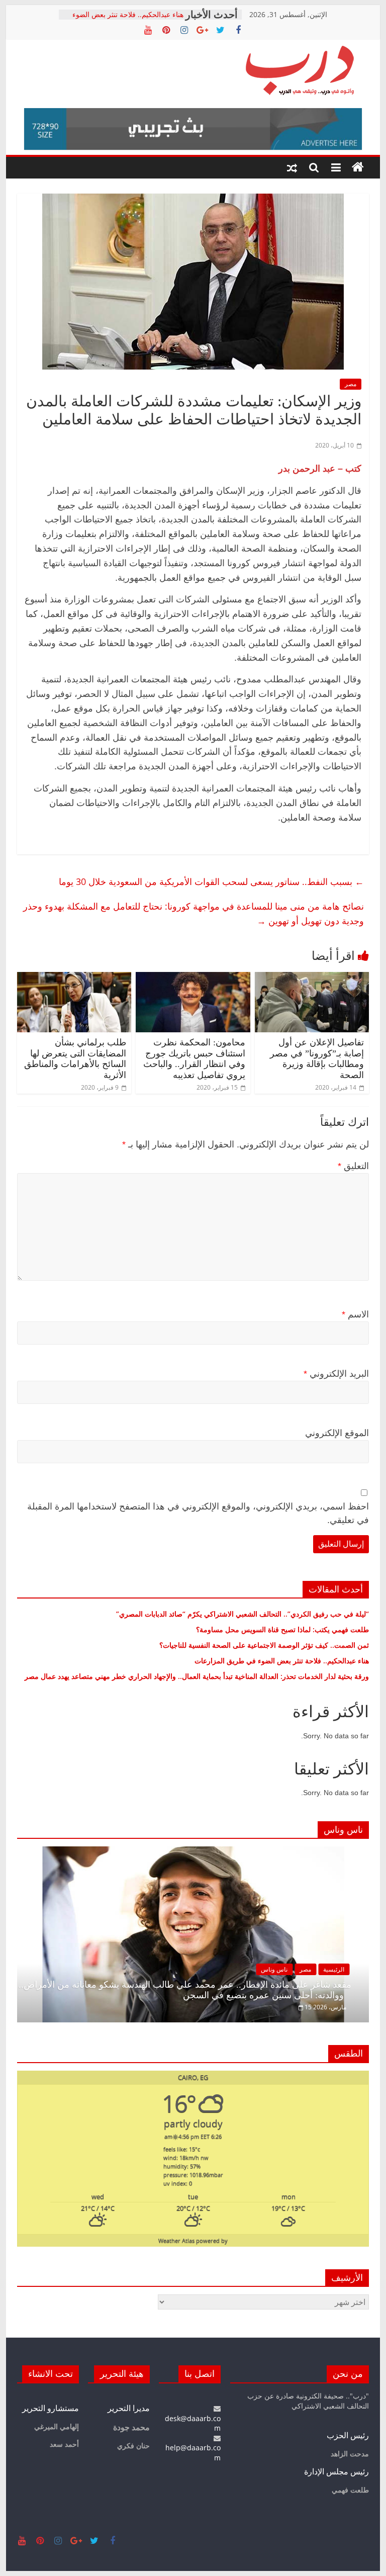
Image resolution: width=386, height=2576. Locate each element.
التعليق (353, 1166)
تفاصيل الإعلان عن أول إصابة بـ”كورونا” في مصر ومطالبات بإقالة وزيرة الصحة (317, 1059)
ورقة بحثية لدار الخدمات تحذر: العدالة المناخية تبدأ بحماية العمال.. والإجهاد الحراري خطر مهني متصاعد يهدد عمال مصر (197, 1676)
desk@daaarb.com (193, 2423)
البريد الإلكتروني (336, 1374)
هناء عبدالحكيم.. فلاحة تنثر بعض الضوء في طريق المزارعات (128, 19)
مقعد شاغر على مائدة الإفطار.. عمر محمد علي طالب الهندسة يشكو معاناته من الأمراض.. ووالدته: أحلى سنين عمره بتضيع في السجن (185, 1990)
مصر (351, 384)
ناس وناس (274, 1969)
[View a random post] (292, 167)
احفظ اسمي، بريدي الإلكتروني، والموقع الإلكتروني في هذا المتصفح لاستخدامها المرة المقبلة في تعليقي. (198, 1513)
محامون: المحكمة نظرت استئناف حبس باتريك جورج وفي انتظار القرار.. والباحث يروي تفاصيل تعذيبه (194, 1059)
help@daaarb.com (193, 2453)
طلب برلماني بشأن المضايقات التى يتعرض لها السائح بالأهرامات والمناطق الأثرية (75, 1059)
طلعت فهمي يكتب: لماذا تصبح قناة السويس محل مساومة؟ (282, 1629)
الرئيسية (334, 1969)
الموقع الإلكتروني (337, 1433)
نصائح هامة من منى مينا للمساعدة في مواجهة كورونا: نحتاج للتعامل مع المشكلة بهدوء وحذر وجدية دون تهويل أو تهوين (194, 913)
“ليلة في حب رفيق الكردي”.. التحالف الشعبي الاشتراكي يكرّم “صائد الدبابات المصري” (243, 1614)
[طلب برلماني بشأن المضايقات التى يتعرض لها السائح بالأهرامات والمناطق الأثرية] (74, 978)
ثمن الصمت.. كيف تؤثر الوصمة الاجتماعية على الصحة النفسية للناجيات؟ (264, 1645)
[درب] (358, 167)
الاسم (355, 1314)
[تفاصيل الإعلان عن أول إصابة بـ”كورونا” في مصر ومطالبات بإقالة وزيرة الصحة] (312, 978)
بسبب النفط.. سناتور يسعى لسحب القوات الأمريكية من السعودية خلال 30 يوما (211, 881)
